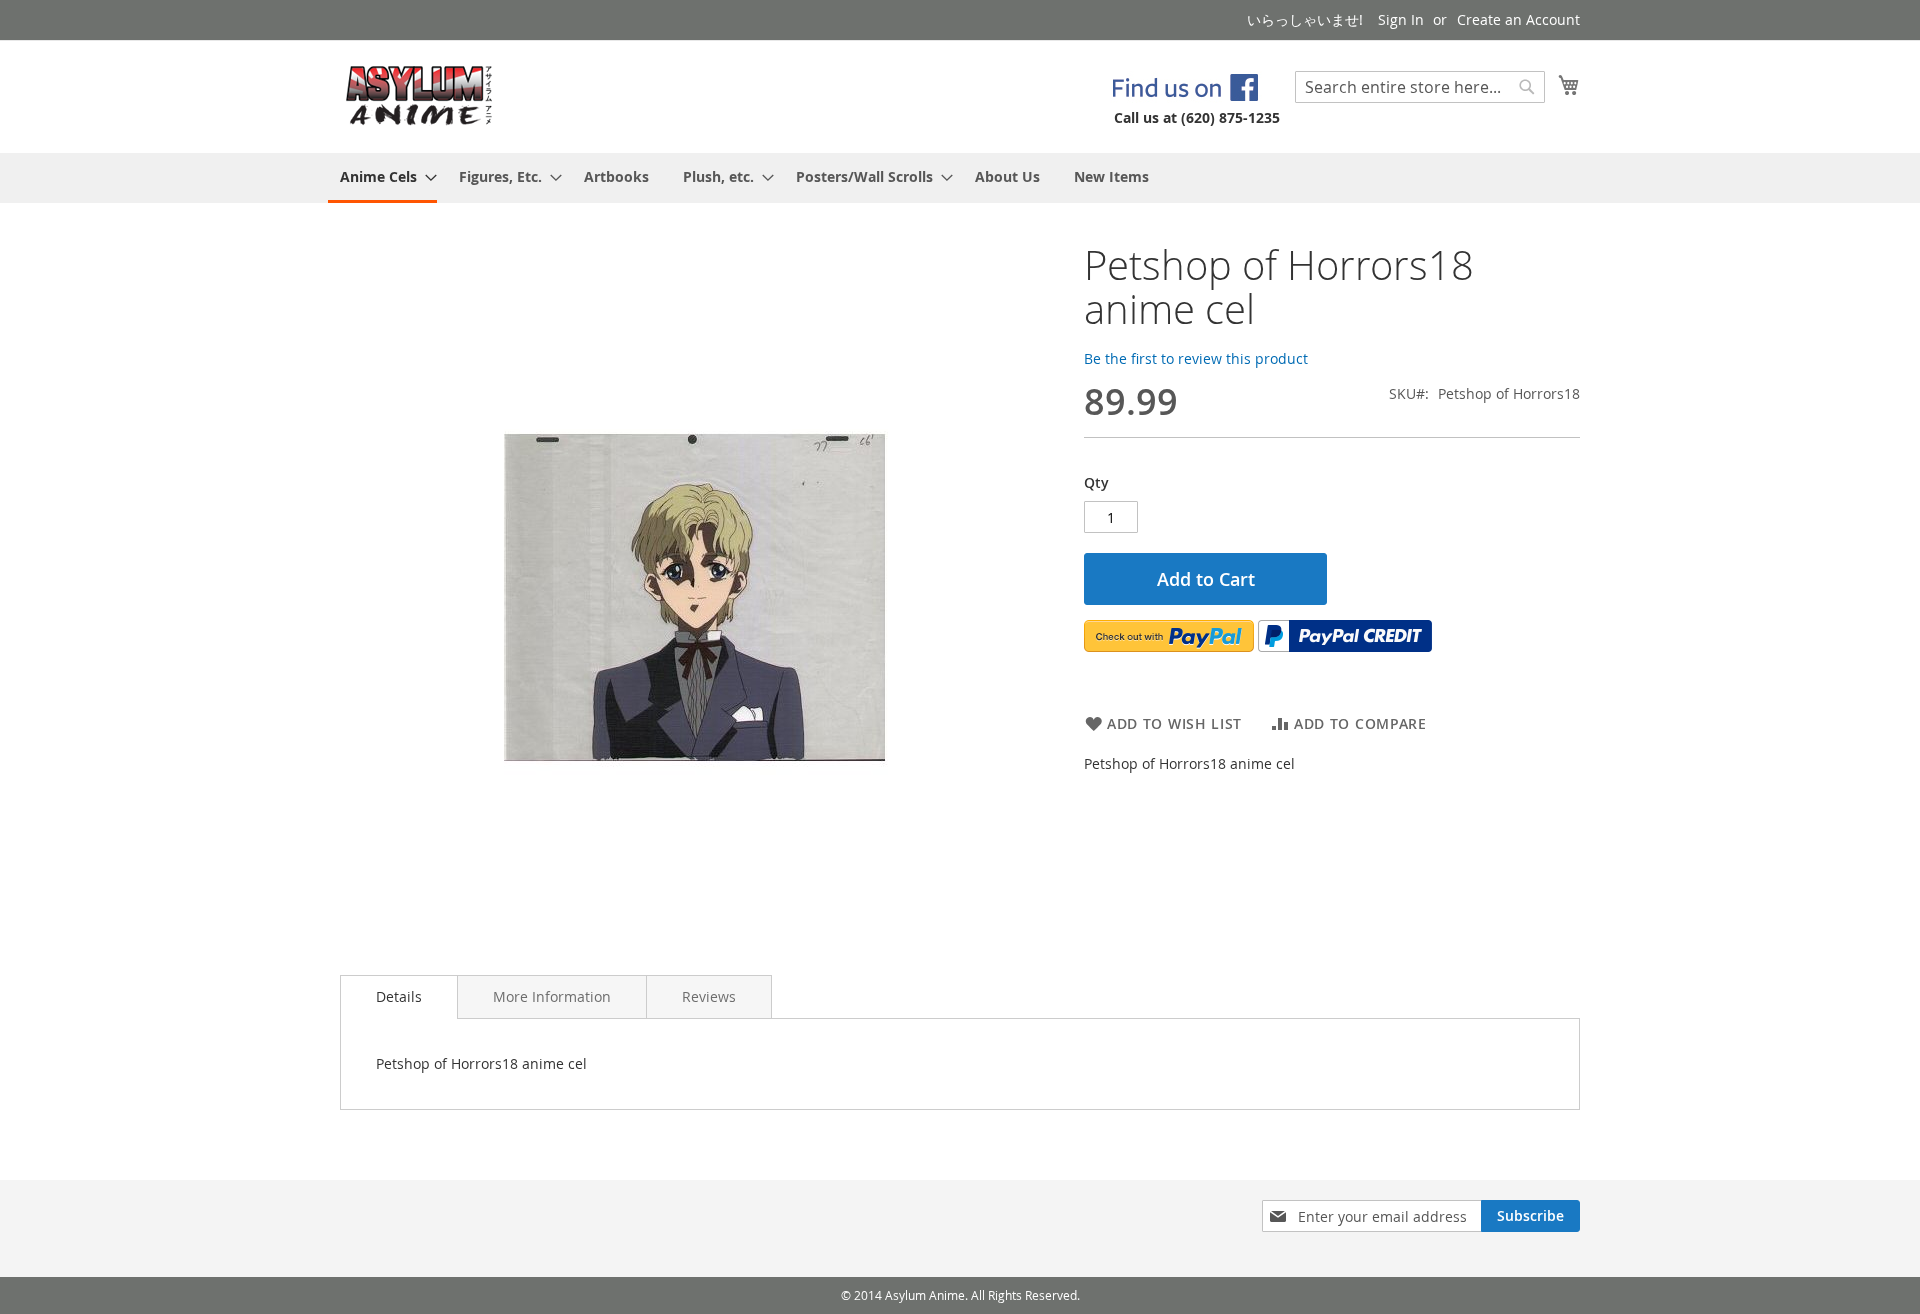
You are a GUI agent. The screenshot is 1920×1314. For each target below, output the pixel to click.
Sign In (1401, 19)
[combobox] (1420, 87)
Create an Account (1518, 19)
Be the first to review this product (1196, 358)
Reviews (709, 996)
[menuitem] (382, 178)
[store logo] (419, 95)
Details (399, 996)
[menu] (960, 178)
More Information (552, 996)
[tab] (399, 997)
